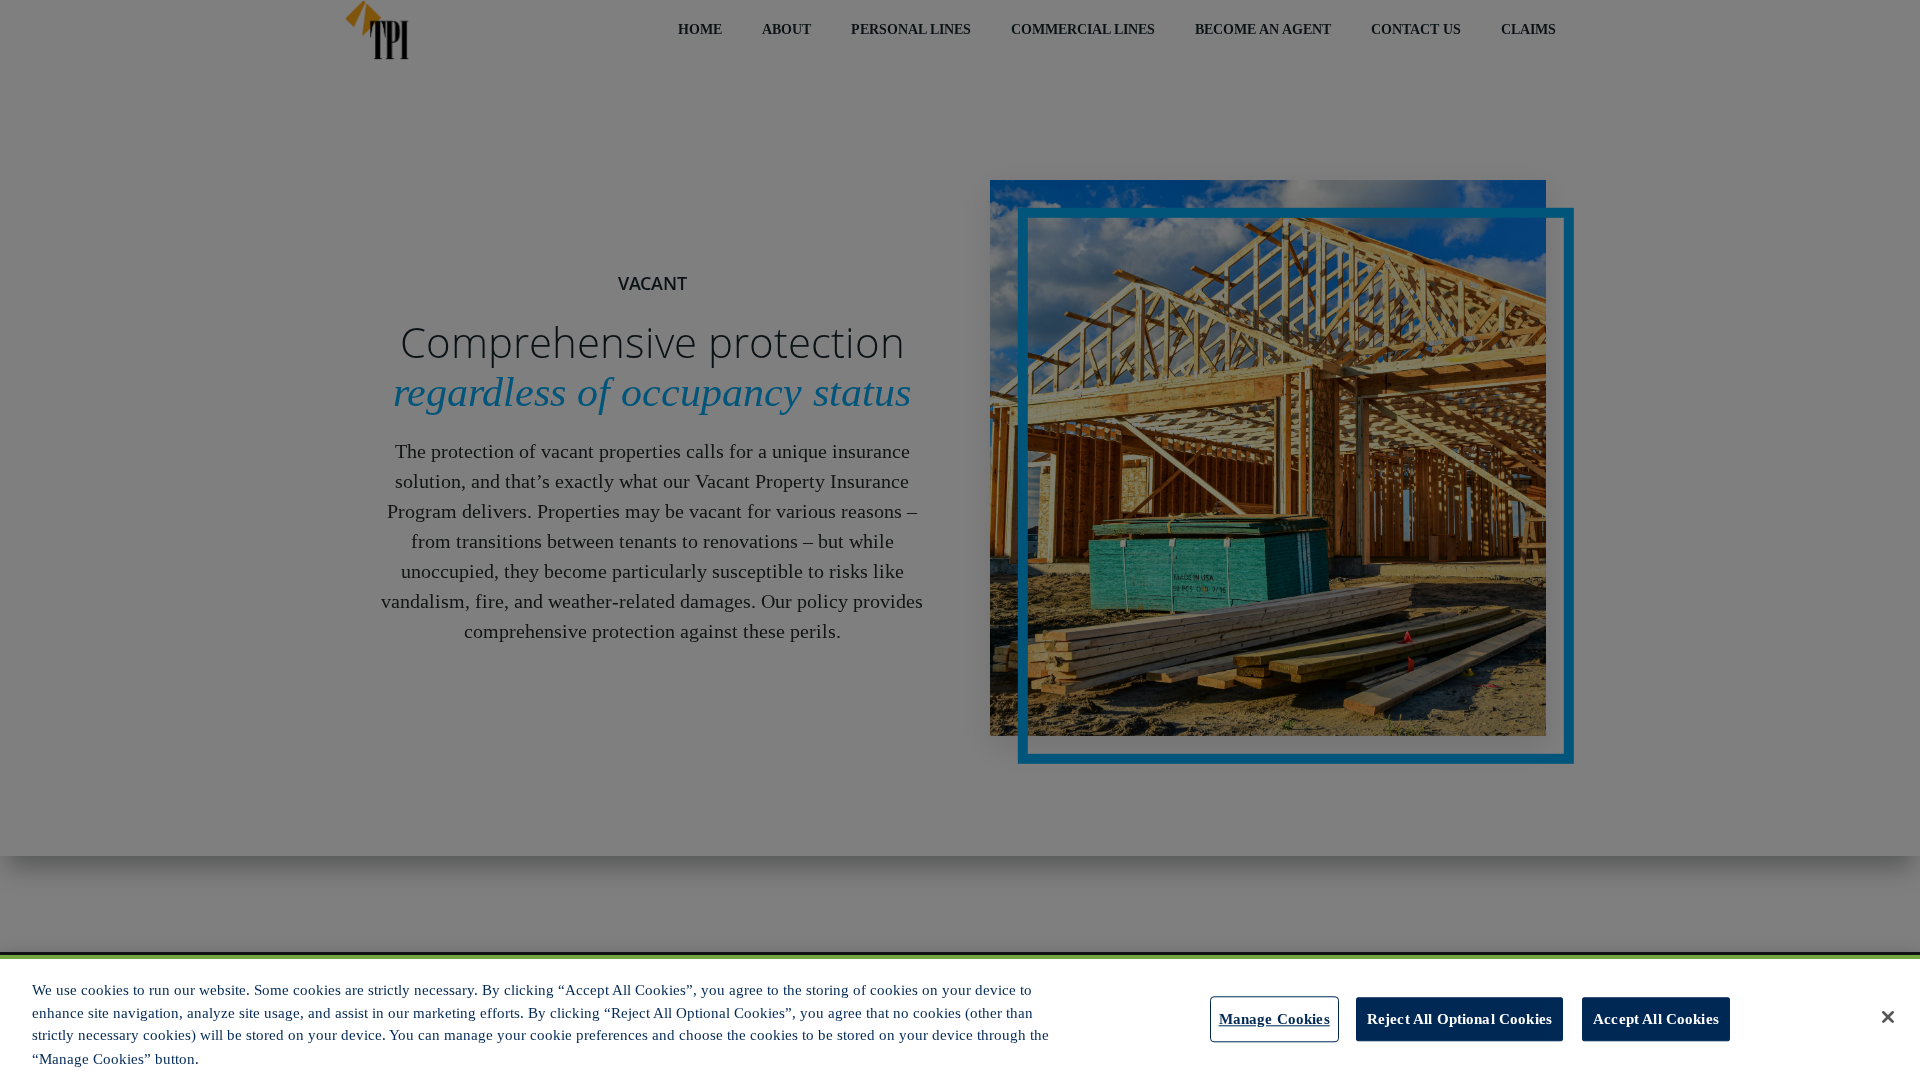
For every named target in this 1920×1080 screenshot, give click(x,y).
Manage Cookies (1274, 1018)
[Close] (1888, 1017)
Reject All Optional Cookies (1459, 1018)
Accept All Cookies (1656, 1018)
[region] (960, 1017)
